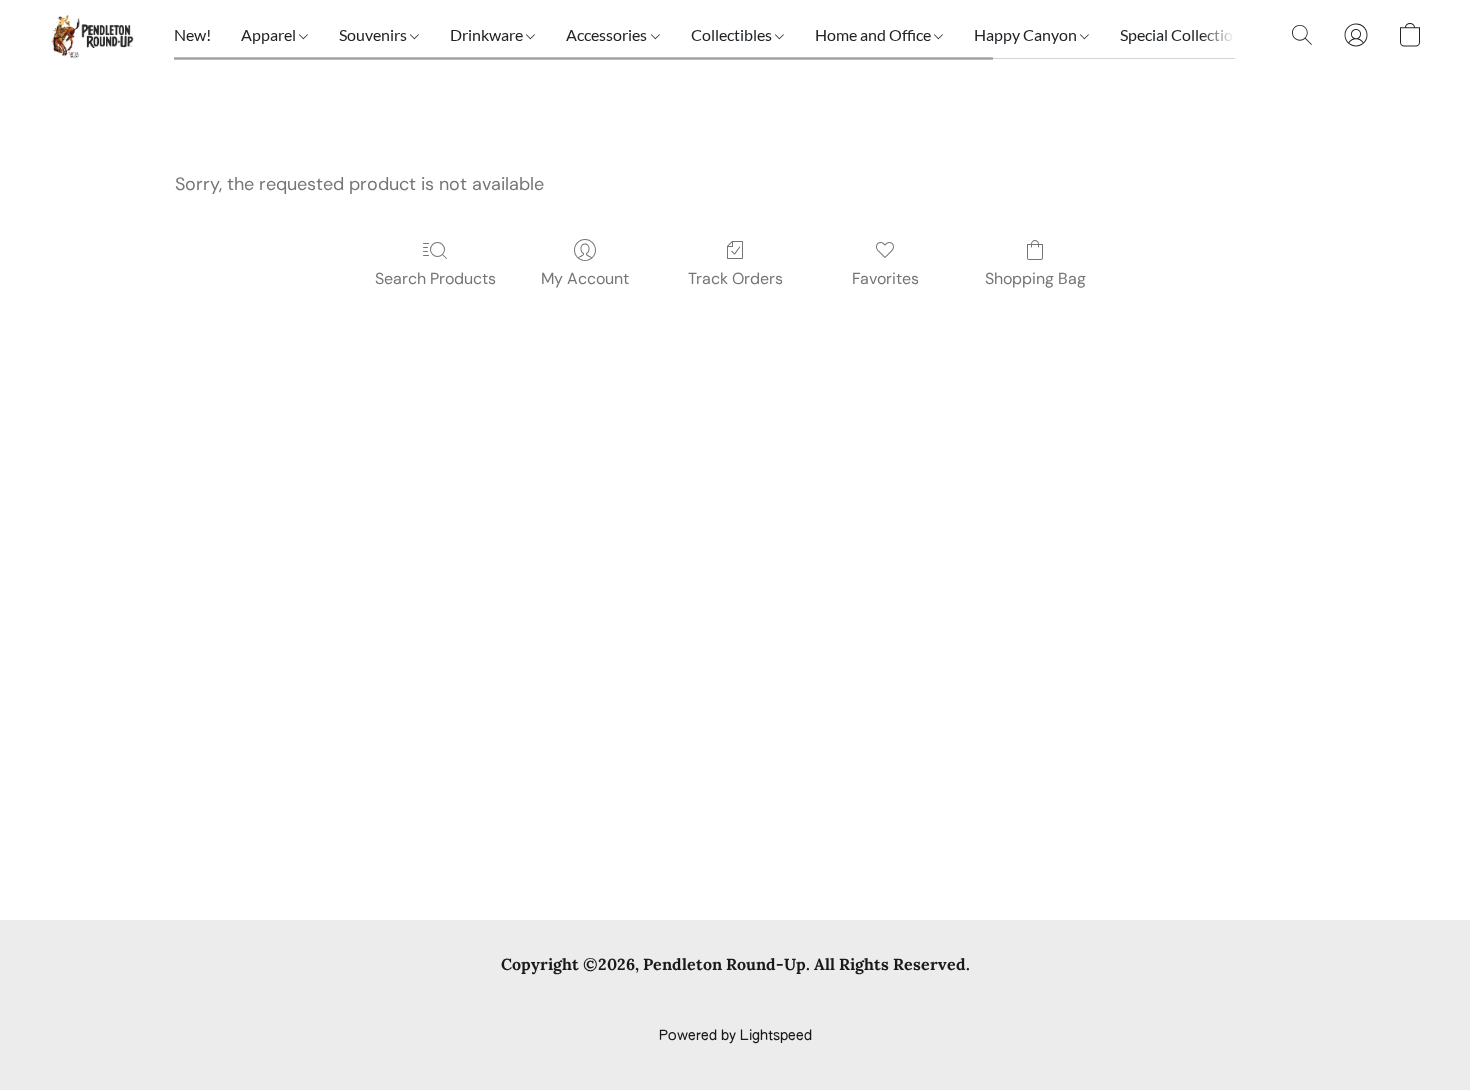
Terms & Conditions (443, 1002)
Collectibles (733, 34)
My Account (585, 278)
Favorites (885, 278)
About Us (952, 1002)
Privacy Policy (573, 1002)
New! (192, 34)
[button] (91, 35)
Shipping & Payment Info (717, 1002)
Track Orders (735, 278)
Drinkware (488, 34)
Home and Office (874, 34)
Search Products (435, 278)
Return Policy (859, 1002)
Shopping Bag (1035, 278)
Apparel (270, 34)
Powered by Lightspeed (735, 1036)
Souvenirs (374, 34)
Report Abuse (1047, 1002)
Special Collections (1186, 34)
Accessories (608, 34)
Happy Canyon (1027, 34)
